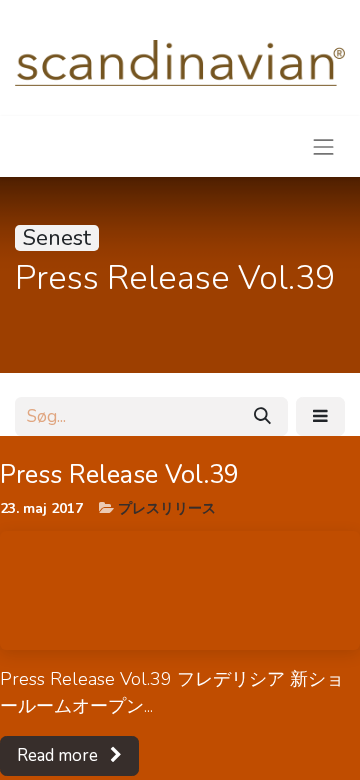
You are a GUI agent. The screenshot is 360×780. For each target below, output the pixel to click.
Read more (59, 755)
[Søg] (262, 417)
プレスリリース (167, 508)
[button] (320, 417)
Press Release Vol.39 (119, 475)
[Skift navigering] (324, 146)
